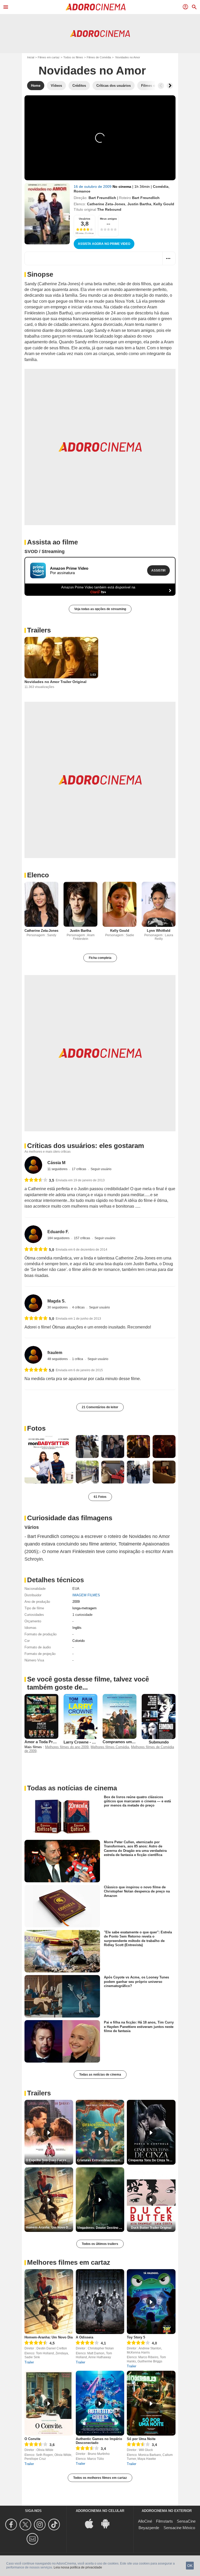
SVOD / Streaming (45, 551)
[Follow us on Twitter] (26, 2525)
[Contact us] (33, 2539)
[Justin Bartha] (80, 904)
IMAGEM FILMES (86, 1595)
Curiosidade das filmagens (70, 1518)
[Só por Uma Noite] (151, 2403)
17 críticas (79, 1169)
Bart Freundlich (102, 198)
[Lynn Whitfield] (159, 904)
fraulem (55, 1353)
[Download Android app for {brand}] (108, 2523)
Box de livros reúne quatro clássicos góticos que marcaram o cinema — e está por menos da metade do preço (137, 1801)
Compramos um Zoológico (127, 1742)
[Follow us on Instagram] (40, 2525)
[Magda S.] (33, 1303)
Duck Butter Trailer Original (151, 2228)
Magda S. (57, 1301)
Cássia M (56, 1163)
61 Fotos (100, 1497)
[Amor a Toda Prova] (41, 1717)
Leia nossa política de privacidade (78, 2567)
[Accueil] (96, 7)
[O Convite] (49, 2403)
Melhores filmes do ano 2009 (67, 1747)
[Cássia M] (33, 1165)
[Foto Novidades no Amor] (49, 1459)
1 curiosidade (82, 1615)
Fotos (36, 1428)
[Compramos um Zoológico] (120, 1717)
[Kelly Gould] (120, 904)
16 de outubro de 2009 (93, 187)
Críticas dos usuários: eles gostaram (86, 1146)
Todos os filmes (73, 57)
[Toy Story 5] (151, 2302)
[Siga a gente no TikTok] (55, 2525)
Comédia (161, 187)
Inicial (31, 57)
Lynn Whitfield (159, 931)
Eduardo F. (58, 1232)
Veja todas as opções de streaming (100, 609)
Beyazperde (149, 2528)
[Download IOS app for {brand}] (92, 2523)
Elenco (38, 875)
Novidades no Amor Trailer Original (55, 682)
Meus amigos (108, 219)
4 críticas (79, 1307)
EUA (76, 1589)
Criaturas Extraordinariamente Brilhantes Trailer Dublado (101, 2160)
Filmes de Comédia (99, 57)
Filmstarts (164, 2521)
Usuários (85, 219)
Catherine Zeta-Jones (106, 204)
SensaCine (186, 2521)
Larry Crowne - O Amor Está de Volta (97, 1742)
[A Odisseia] (100, 2302)
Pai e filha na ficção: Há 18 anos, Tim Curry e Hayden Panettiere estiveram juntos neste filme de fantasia (139, 2027)
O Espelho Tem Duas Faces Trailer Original (49, 2160)
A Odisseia (85, 2337)
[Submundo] (159, 1717)
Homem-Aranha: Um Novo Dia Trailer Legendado (49, 2227)
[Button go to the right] (170, 86)
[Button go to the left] (161, 86)
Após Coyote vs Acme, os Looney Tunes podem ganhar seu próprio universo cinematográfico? (136, 1982)
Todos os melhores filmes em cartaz (100, 2478)
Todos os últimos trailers (100, 2244)
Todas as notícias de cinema (100, 2075)
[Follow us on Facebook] (12, 2525)
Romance (82, 191)
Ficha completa (100, 958)
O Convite (32, 2439)
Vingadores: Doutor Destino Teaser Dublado (101, 2228)
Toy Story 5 (136, 2337)
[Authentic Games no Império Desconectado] (100, 2403)
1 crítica (78, 1359)
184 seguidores (59, 1238)
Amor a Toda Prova (42, 1742)
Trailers (39, 630)
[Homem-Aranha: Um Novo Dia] (49, 2302)
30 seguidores (58, 1307)
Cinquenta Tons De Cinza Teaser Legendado (152, 2160)
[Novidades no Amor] (47, 214)
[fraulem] (33, 1355)
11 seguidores (58, 1169)
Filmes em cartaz (49, 57)
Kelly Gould (164, 204)
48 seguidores (58, 1359)
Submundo (159, 1742)
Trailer (29, 2362)
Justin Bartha (139, 204)
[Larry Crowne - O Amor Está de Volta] (80, 1717)
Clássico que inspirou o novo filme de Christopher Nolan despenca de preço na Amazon (137, 1891)
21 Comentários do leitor (100, 1407)
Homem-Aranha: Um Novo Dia (49, 2337)
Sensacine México (179, 2528)
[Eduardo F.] (33, 1234)
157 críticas (82, 1238)
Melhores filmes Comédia (110, 1747)
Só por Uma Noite (141, 2439)
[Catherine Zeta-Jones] (41, 904)
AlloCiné (145, 2521)
